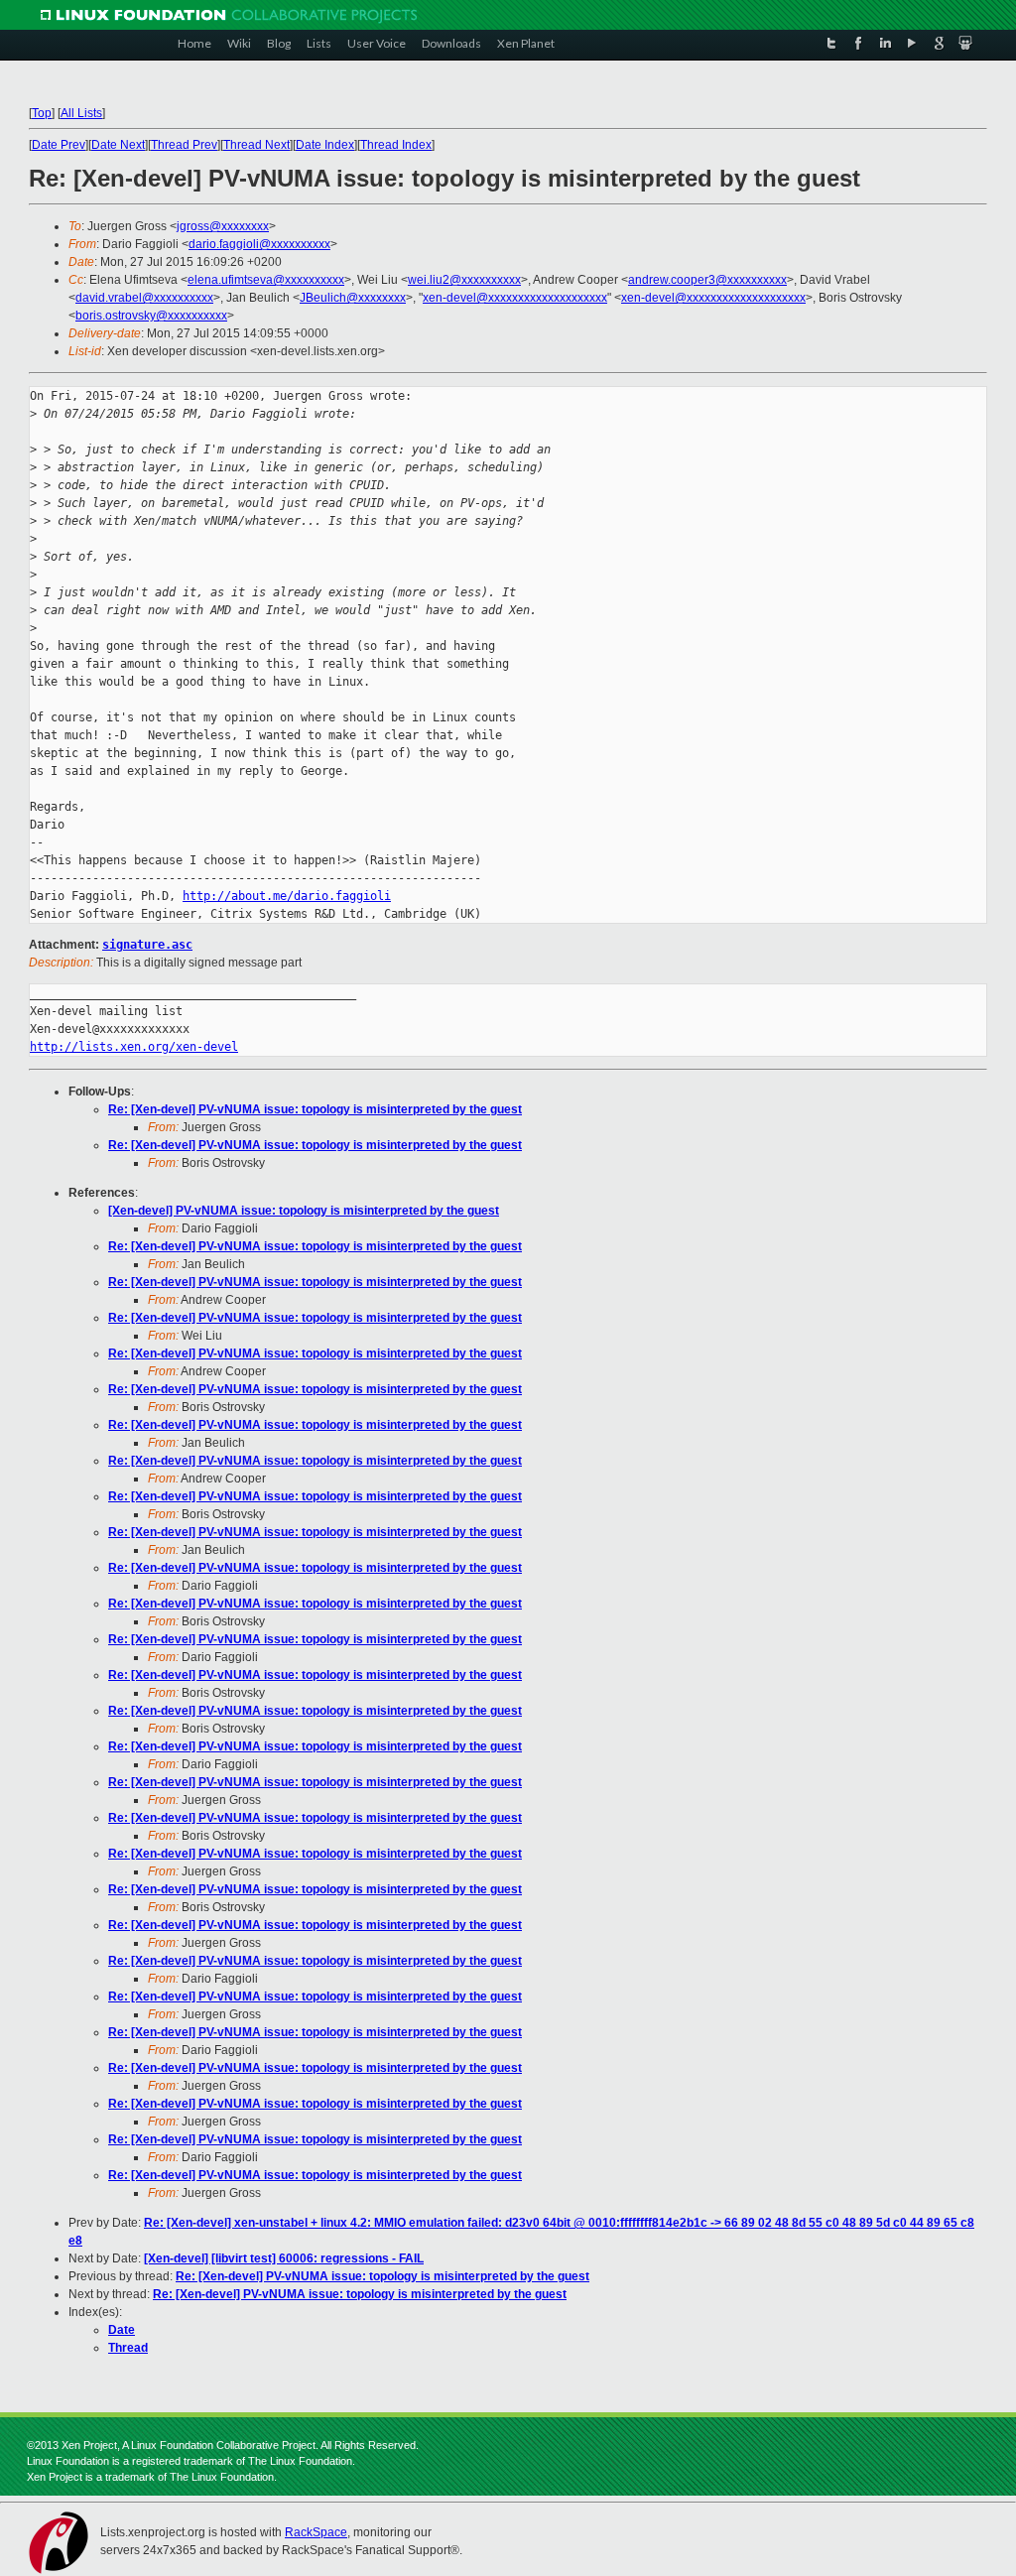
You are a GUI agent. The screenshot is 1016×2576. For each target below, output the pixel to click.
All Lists (81, 113)
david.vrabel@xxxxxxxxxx (144, 298)
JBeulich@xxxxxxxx (353, 298)
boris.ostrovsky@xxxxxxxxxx (151, 316)
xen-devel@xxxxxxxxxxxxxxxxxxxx (515, 298)
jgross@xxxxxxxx (223, 226)
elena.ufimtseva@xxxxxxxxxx (266, 280)
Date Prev (59, 145)
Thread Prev (184, 145)
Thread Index (396, 145)
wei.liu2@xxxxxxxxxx (464, 280)
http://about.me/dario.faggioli (287, 896)
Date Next (118, 145)
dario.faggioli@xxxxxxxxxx (259, 244)
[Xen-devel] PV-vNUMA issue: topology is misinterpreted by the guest (304, 1211)
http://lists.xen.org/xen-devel (134, 1047)
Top (42, 113)
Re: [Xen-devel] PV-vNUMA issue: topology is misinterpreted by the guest (315, 1109)
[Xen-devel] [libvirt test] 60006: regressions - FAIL (284, 2258)
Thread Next (256, 145)
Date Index (325, 145)
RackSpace (316, 2532)
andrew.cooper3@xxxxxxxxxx (707, 280)
